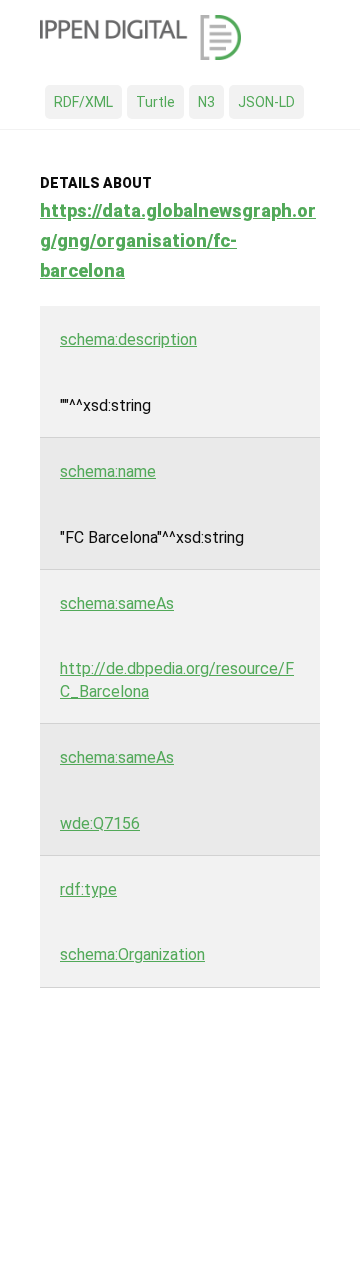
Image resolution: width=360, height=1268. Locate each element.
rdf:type (88, 889)
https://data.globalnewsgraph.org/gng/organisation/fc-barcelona (178, 240)
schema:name (108, 471)
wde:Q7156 (100, 823)
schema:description (128, 339)
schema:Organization (132, 954)
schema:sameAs (117, 603)
